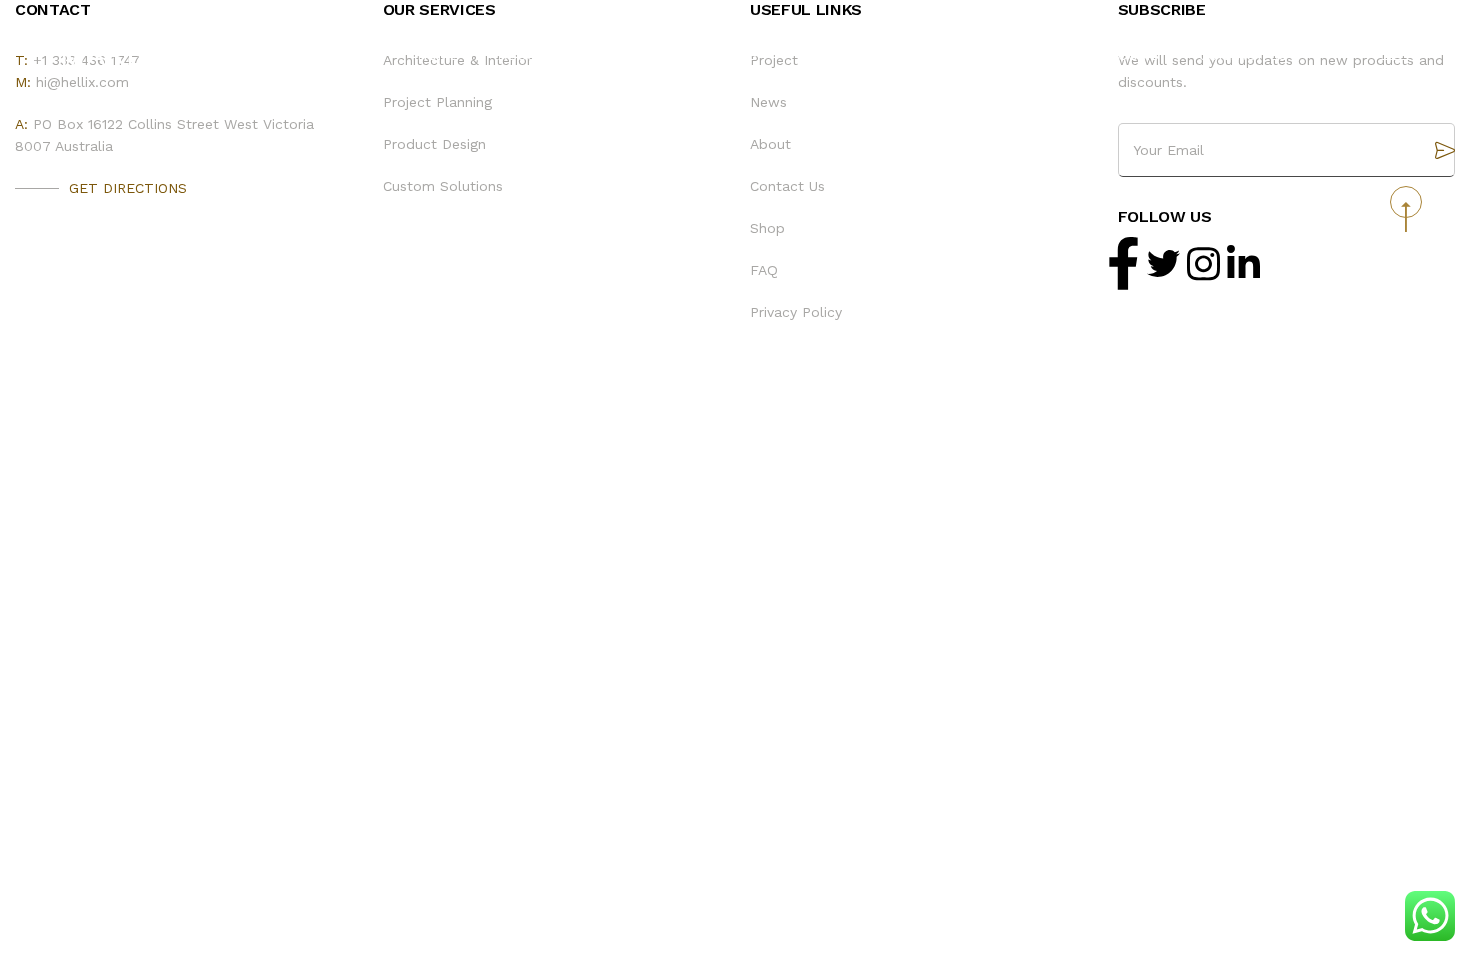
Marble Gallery (192, 54)
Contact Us (1243, 55)
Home (437, 55)
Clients (639, 55)
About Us (533, 55)
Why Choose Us (854, 55)
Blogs (733, 55)
